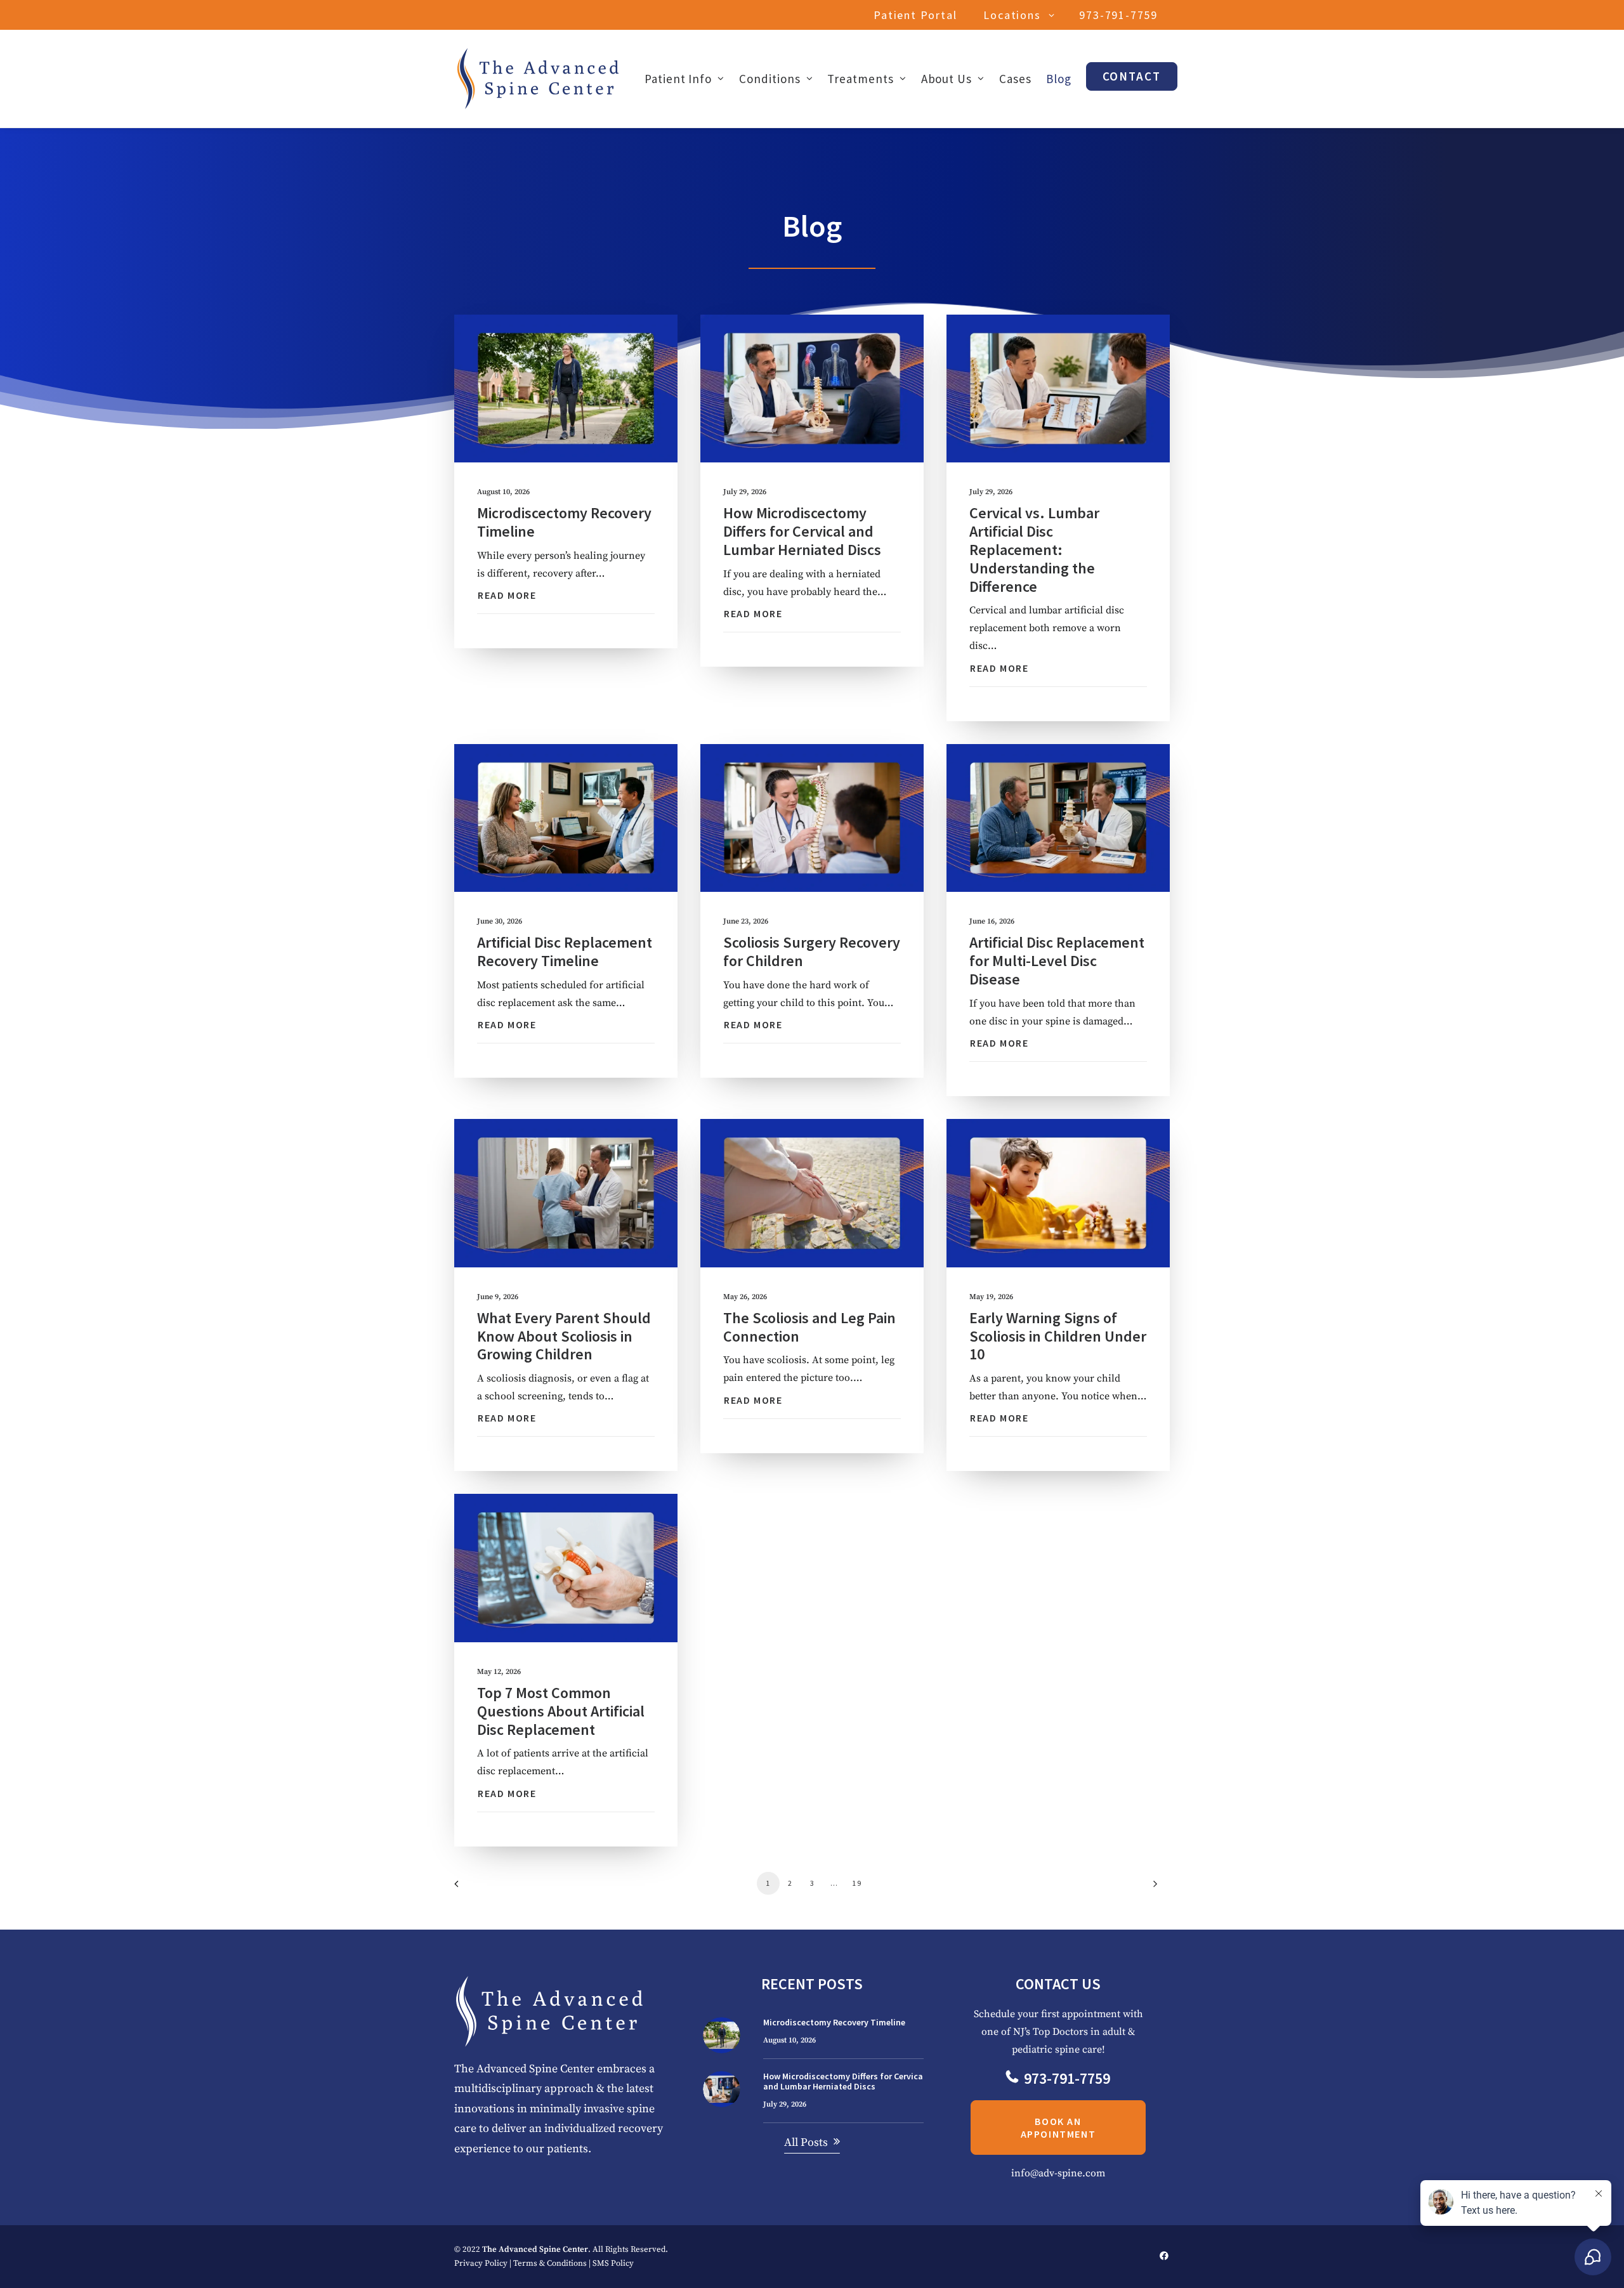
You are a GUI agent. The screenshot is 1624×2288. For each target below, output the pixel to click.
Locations (1012, 15)
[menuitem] (918, 15)
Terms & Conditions (550, 2263)
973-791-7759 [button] (1067, 2078)
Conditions (770, 79)
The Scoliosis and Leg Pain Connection (809, 1327)
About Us (947, 79)
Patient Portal (915, 15)
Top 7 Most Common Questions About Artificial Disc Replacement (561, 1711)
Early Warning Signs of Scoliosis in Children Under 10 (1058, 1336)
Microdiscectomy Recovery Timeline (564, 522)
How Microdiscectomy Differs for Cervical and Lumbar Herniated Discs (802, 531)
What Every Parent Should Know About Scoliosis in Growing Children (564, 1336)
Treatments (861, 79)
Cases (1015, 79)
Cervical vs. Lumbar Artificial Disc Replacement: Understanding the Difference (1034, 549)
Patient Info (678, 79)
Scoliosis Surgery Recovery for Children (812, 951)
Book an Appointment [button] (1058, 2128)
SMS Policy (613, 2263)
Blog (1059, 79)
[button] (566, 389)
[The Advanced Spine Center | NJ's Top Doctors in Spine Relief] (538, 79)
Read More (507, 595)
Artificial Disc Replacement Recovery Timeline (565, 951)
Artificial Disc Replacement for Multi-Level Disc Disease (1057, 961)
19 (857, 1883)
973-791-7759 (1118, 15)
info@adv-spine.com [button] (1058, 2173)
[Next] (1153, 1888)
